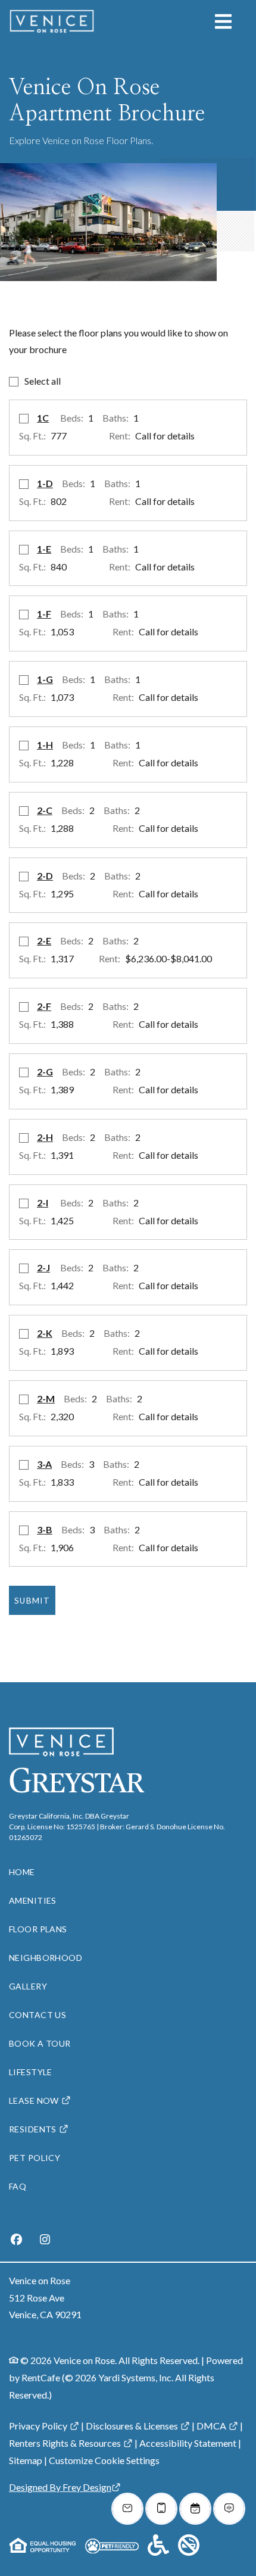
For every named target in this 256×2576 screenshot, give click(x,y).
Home (22, 1872)
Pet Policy (35, 2158)
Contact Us (38, 2015)
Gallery (28, 1986)
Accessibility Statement (188, 2443)
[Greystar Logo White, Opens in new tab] (90, 1780)
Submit (32, 1601)
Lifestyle (31, 2072)
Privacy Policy (38, 2426)
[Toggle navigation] (223, 21)
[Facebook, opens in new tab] (16, 2241)
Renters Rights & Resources (65, 2443)
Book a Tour (40, 2043)
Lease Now (34, 2101)
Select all (43, 381)
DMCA (211, 2426)
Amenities (33, 1900)
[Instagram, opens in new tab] (45, 2241)
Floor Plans (38, 1929)
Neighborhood (46, 1958)
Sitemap (26, 2460)
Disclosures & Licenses (132, 2426)
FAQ (18, 2186)
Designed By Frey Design (60, 2487)
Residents (33, 2129)
